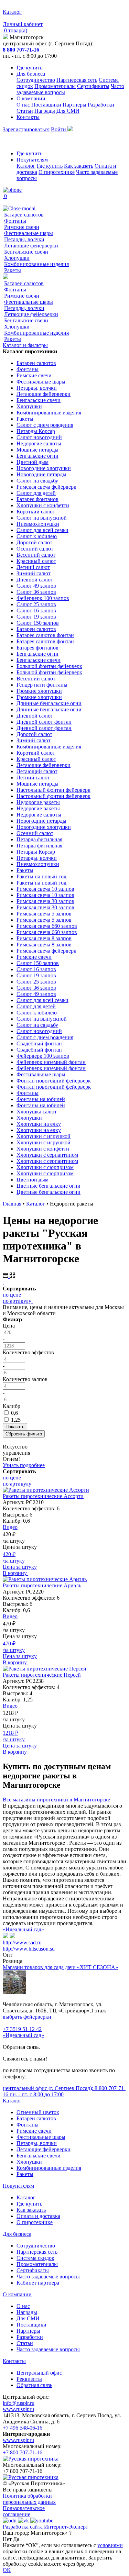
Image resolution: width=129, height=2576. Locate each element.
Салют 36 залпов (36, 592)
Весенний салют (36, 555)
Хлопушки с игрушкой (44, 1136)
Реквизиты (29, 2379)
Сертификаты (93, 86)
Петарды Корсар (36, 431)
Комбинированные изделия (36, 264)
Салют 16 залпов (36, 610)
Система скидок (35, 2258)
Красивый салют (36, 561)
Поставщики (46, 105)
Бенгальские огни (37, 456)
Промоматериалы (55, 86)
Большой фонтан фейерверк (49, 666)
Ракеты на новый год (41, 876)
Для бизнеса (31, 74)
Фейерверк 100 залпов (43, 598)
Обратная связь (34, 2385)
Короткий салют (36, 512)
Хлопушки (17, 258)
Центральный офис (39, 2373)
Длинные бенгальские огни (49, 703)
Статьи (25, 111)
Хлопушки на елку (39, 1124)
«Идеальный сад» (23, 1929)
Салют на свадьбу (37, 481)
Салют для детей (36, 493)
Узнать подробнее (24, 1465)
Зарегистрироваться (26, 129)
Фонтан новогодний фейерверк (54, 1081)
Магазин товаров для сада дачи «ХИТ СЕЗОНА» (60, 1967)
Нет (7, 2539)
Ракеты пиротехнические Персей (42, 1675)
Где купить (29, 68)
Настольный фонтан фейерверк (53, 790)
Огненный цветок (38, 2112)
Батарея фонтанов (37, 499)
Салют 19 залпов (36, 617)
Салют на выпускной (42, 518)
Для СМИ (68, 111)
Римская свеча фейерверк (46, 487)
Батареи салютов (24, 215)
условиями (110, 2545)
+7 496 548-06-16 (23, 2428)
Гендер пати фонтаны (42, 685)
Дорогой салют (34, 542)
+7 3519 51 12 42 (22, 2029)
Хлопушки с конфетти (43, 505)
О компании (32, 98)
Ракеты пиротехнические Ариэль (42, 1585)
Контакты (28, 117)
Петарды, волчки (24, 239)
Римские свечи (22, 227)
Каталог (26, 166)
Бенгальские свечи (26, 252)
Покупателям (32, 160)
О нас (23, 105)
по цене (12, 1295)
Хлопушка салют (37, 1112)
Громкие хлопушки (39, 691)
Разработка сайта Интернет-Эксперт (45, 2527)
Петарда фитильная (39, 839)
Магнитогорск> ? (51, 2533)
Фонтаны (15, 221)
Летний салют (33, 567)
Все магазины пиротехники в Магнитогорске (56, 1800)
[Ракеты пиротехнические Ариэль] (45, 1579)
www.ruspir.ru (18, 2409)
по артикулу (17, 1301)
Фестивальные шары (29, 233)
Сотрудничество (36, 80)
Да (16, 2539)
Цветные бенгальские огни (49, 1186)
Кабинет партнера (38, 2283)
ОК (7, 2570)
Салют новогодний (39, 437)
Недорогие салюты (39, 443)
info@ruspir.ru (19, 2403)
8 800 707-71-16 (21, 50)
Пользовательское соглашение (24, 2511)
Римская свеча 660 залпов (47, 926)
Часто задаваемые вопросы (48, 2277)
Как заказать (79, 166)
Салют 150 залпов (38, 623)
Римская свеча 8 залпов (44, 938)
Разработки (101, 105)
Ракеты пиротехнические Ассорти (43, 1496)
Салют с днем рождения (45, 425)
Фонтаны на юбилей (41, 1099)
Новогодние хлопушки (44, 468)
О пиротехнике (57, 172)
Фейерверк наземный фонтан (51, 1062)
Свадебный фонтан (39, 1043)
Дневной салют (35, 580)
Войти (59, 129)
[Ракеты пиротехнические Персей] (45, 1669)
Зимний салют (34, 573)
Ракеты (13, 270)
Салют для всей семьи (42, 530)
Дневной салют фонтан (44, 722)
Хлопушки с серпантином (47, 1155)
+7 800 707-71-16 (23, 2452)
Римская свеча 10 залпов (45, 889)
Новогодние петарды (41, 474)
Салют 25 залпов (36, 604)
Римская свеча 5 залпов (44, 914)
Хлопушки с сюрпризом (45, 1167)
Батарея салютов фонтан (45, 635)
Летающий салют (37, 771)
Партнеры (74, 105)
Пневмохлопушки (38, 524)
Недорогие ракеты (38, 802)
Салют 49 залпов (36, 586)
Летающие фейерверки (31, 246)
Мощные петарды (37, 450)
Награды (45, 111)
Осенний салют (35, 549)
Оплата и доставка (38, 2216)
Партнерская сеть (77, 80)
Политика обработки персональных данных (29, 2499)
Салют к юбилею (37, 536)
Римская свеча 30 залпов (45, 901)
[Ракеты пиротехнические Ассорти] (46, 1490)
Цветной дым (33, 462)
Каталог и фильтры (25, 345)
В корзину (15, 1573)
